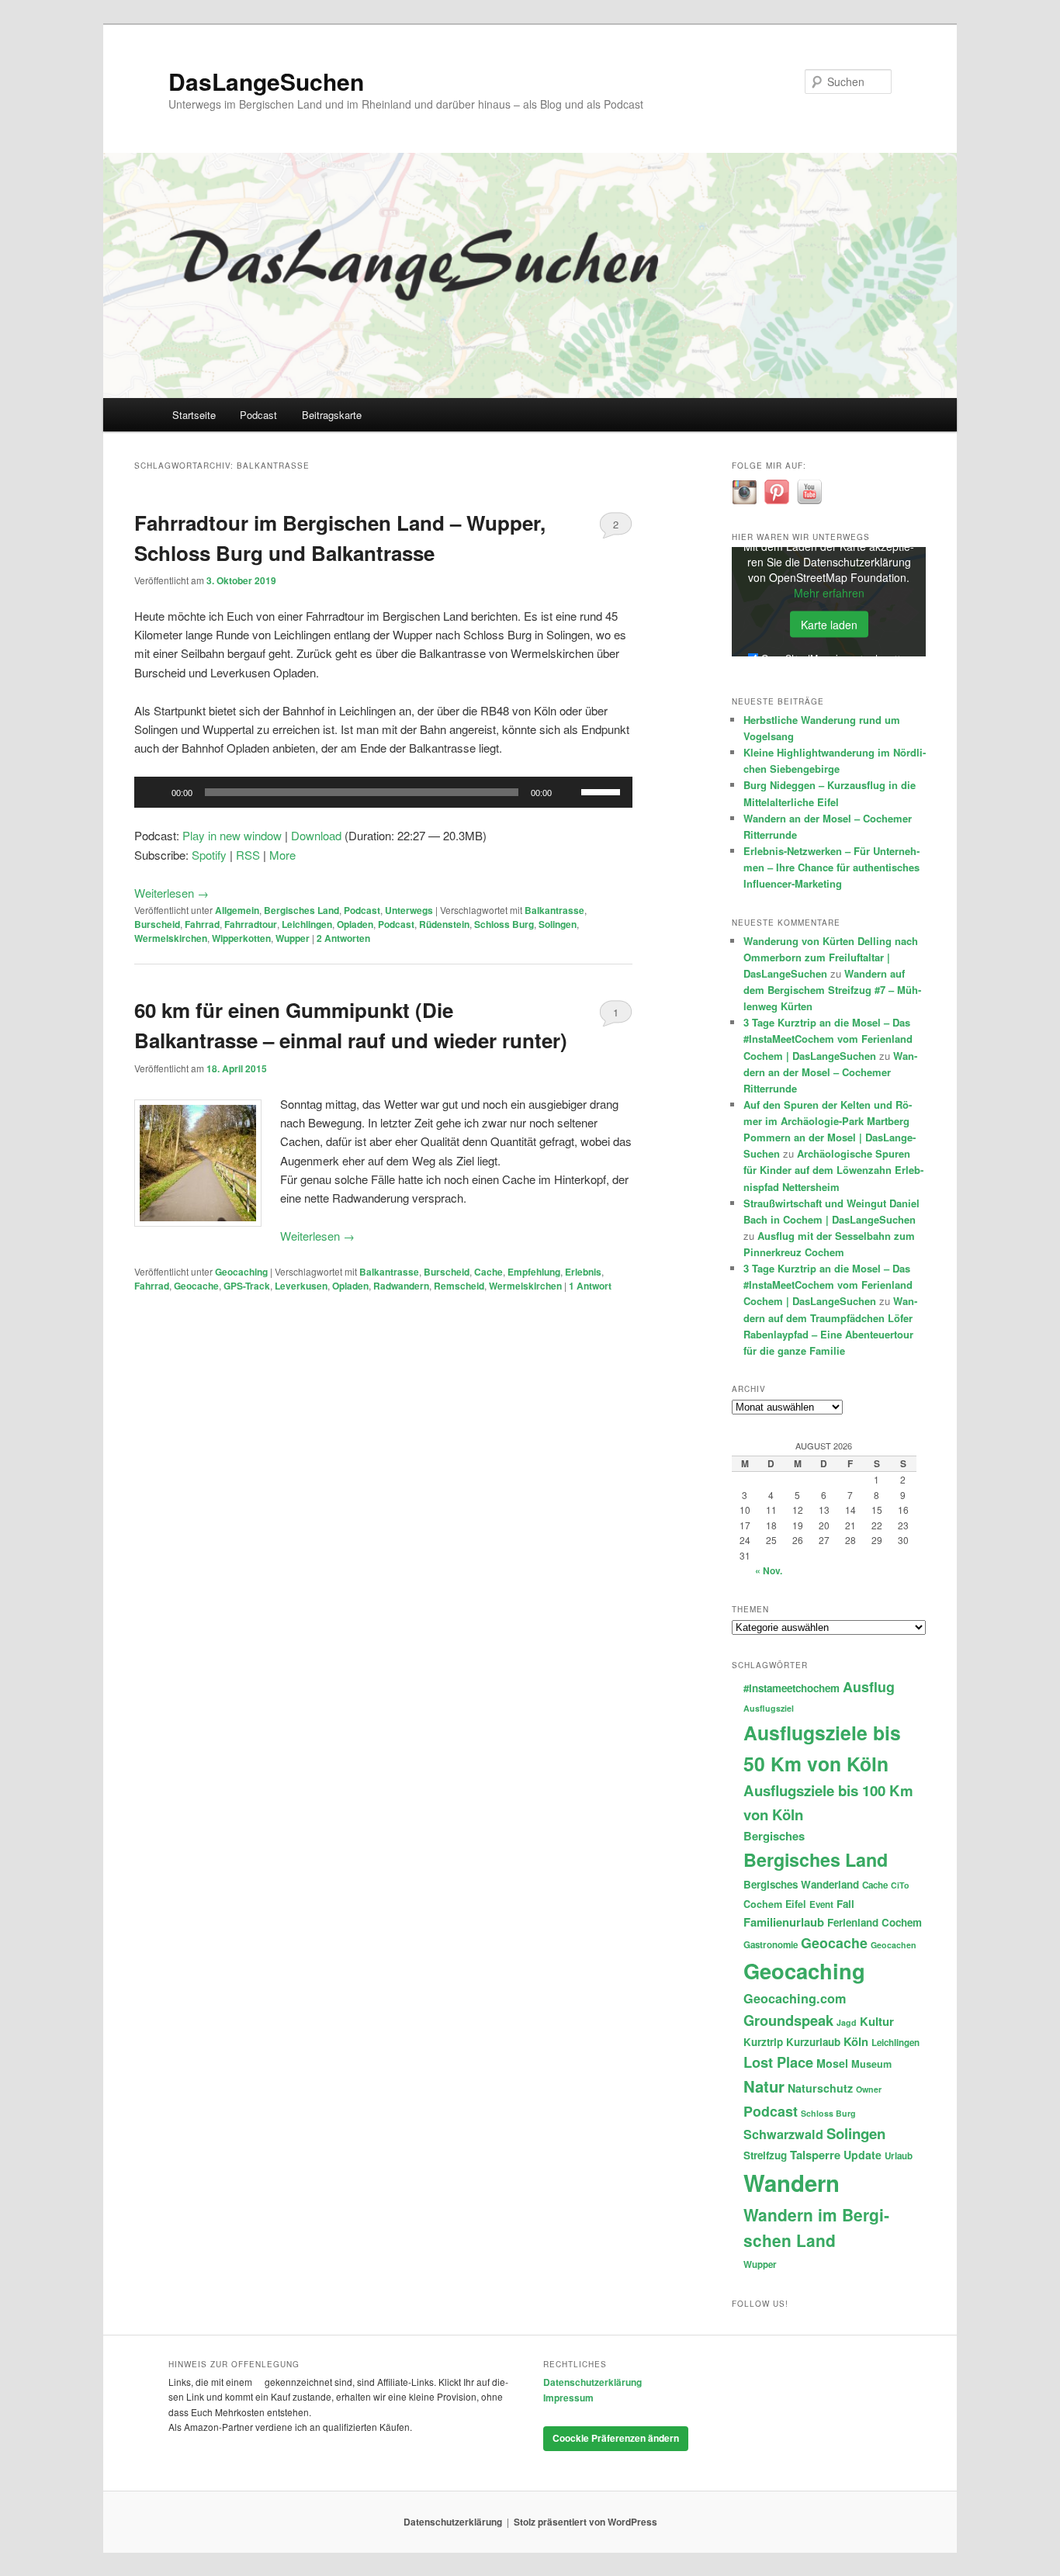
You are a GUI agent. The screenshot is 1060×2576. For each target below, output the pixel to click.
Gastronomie (771, 1945)
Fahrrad (202, 924)
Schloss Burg (504, 924)
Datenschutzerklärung (592, 2382)
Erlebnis (583, 1272)
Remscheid (459, 1286)
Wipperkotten (241, 938)
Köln (856, 2041)
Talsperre (815, 2155)
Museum (871, 2064)
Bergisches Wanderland (801, 1884)
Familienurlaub (784, 1922)
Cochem (763, 1904)
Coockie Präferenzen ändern (616, 2438)
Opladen (355, 924)
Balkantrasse (554, 910)
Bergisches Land (301, 910)
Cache (488, 1272)
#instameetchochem (792, 1688)
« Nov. (769, 1570)
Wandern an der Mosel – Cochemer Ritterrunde (830, 1072)
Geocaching (241, 1272)
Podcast (258, 415)
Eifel (796, 1904)
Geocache (196, 1286)
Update (863, 2155)
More (282, 855)
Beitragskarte (332, 415)
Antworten (343, 938)
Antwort (590, 1286)
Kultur (877, 2021)
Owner (869, 2089)
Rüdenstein (444, 924)
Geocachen (894, 1945)
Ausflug (869, 1686)
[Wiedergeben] (154, 792)
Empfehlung (534, 1272)
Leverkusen (301, 1286)
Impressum (568, 2398)
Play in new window (232, 835)
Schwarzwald (783, 2134)
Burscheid (157, 924)
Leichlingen (307, 924)
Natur (764, 2086)
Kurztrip (763, 2042)
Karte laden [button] (829, 625)
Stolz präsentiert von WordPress (585, 2522)
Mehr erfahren (829, 593)
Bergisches (774, 1836)
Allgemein (237, 910)
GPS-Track (247, 1286)
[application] (383, 792)
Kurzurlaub (813, 2042)
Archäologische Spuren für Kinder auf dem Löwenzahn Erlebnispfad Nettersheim (833, 1170)
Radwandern (401, 1286)
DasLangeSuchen (266, 81)
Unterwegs (409, 910)
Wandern (792, 2183)
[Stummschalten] (569, 792)
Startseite (194, 415)
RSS (248, 855)
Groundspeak (788, 2020)
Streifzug (765, 2155)
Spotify (209, 855)
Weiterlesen (171, 893)
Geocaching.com (795, 1998)
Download (316, 835)
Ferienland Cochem (875, 1922)
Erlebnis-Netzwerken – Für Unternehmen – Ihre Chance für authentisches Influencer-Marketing (831, 867)
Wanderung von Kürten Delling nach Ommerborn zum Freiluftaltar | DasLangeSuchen (831, 957)
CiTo (900, 1885)
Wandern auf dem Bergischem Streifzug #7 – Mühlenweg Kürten (832, 990)
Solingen (558, 924)
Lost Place (778, 2062)
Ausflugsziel (769, 1708)
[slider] (603, 791)
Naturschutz (820, 2088)
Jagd (847, 2022)
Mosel (832, 2063)
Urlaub (899, 2156)
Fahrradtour (251, 924)
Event (821, 1904)
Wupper (293, 938)
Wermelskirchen (171, 938)
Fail (845, 1904)
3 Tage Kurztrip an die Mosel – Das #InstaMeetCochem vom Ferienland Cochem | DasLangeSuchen (828, 1039)
